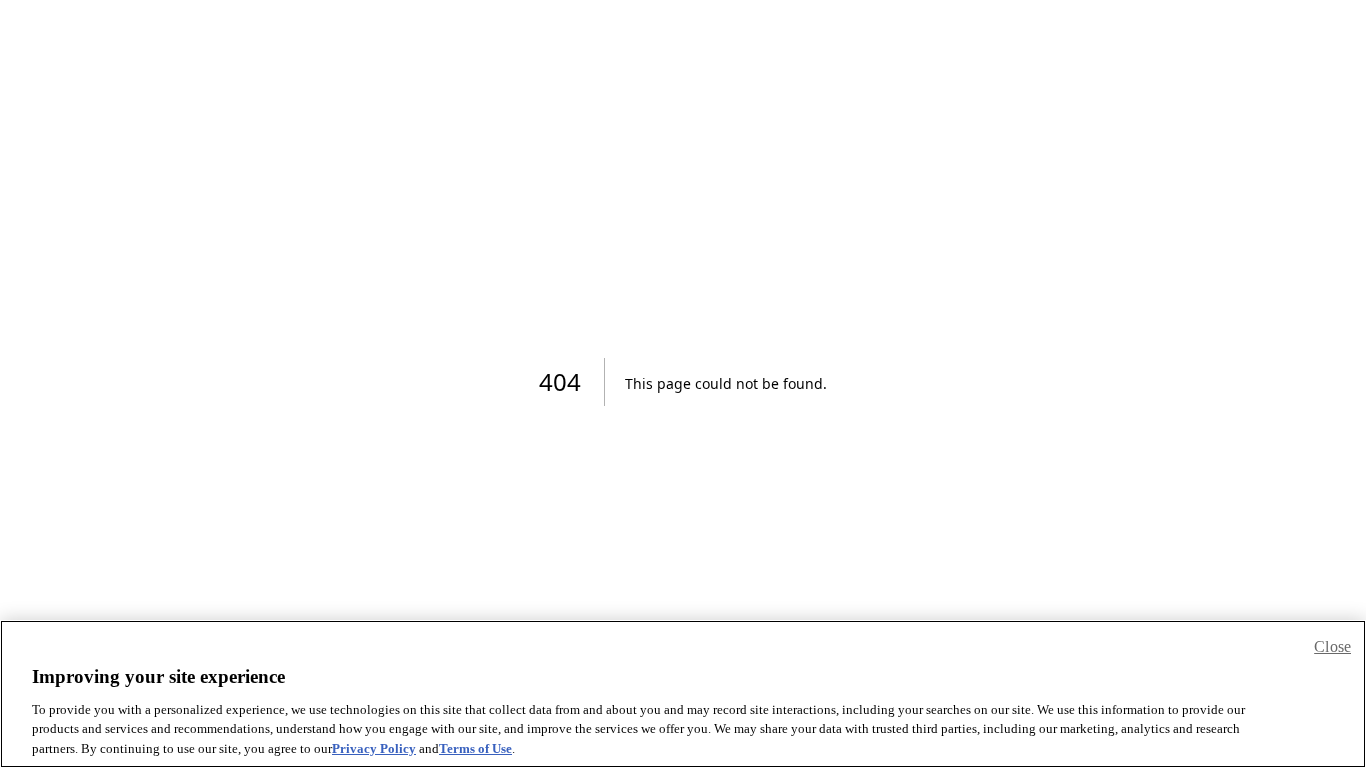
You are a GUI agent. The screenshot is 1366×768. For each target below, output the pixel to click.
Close (1332, 646)
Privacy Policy (374, 747)
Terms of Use (475, 747)
